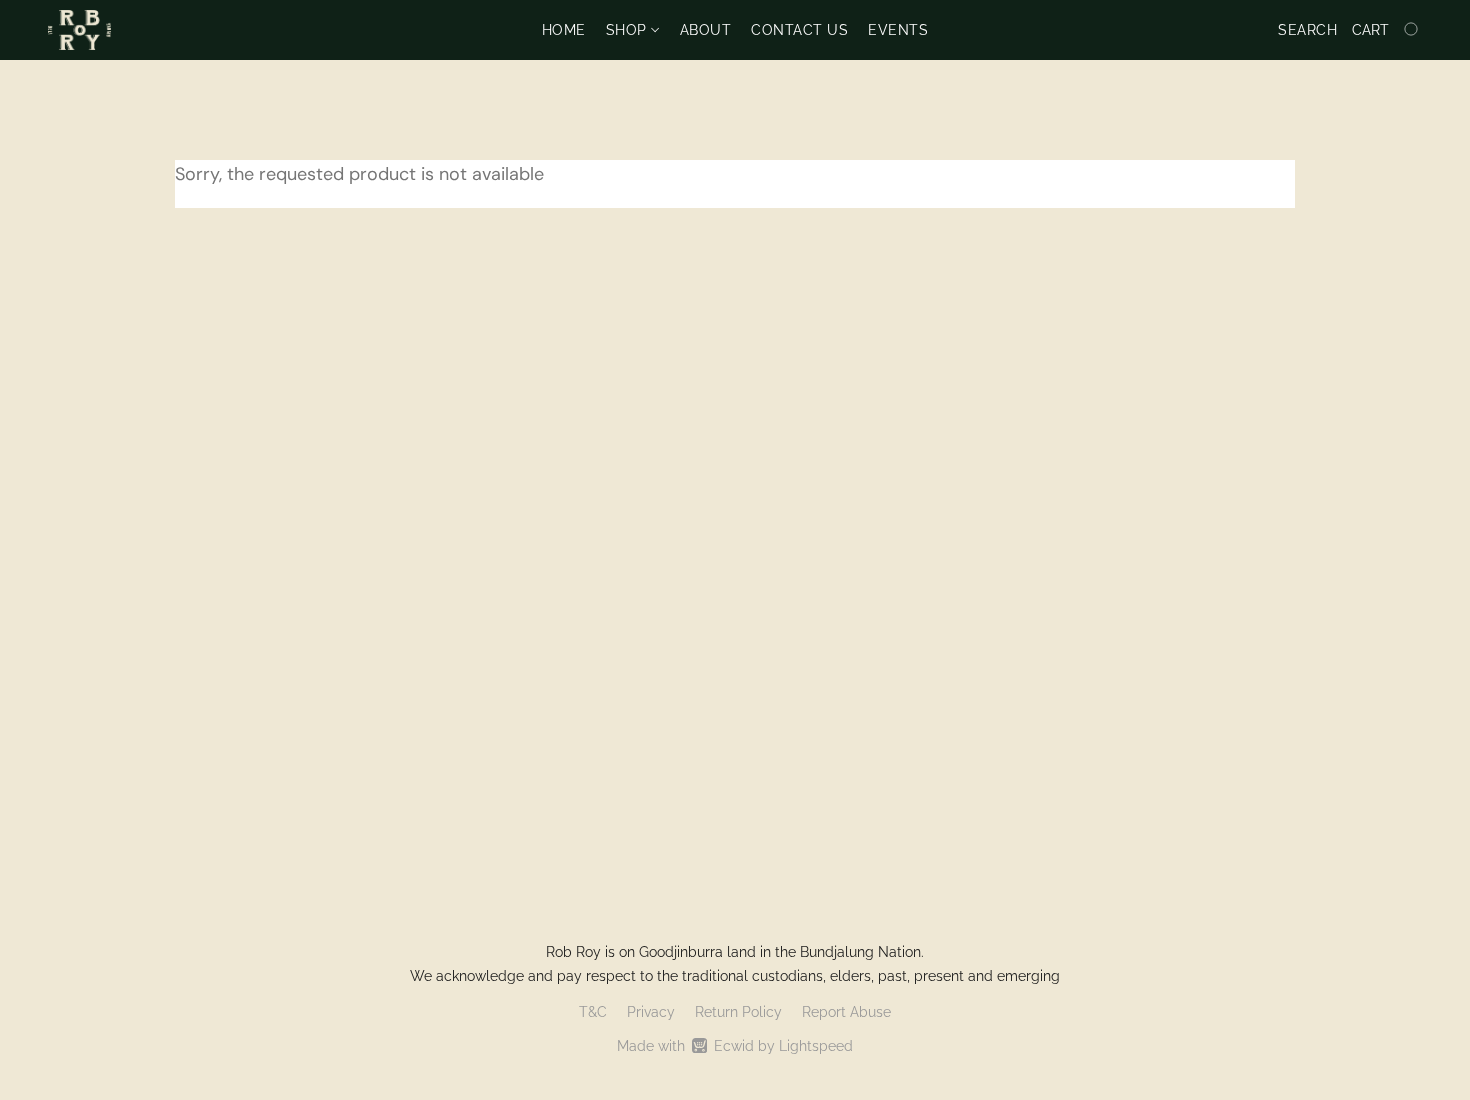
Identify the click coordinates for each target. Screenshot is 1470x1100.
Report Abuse (846, 1012)
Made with (735, 1046)
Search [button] (1307, 30)
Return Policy (738, 1012)
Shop (629, 30)
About (706, 30)
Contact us (799, 30)
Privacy (651, 1012)
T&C (593, 1012)
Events (898, 30)
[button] (79, 30)
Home (564, 30)
